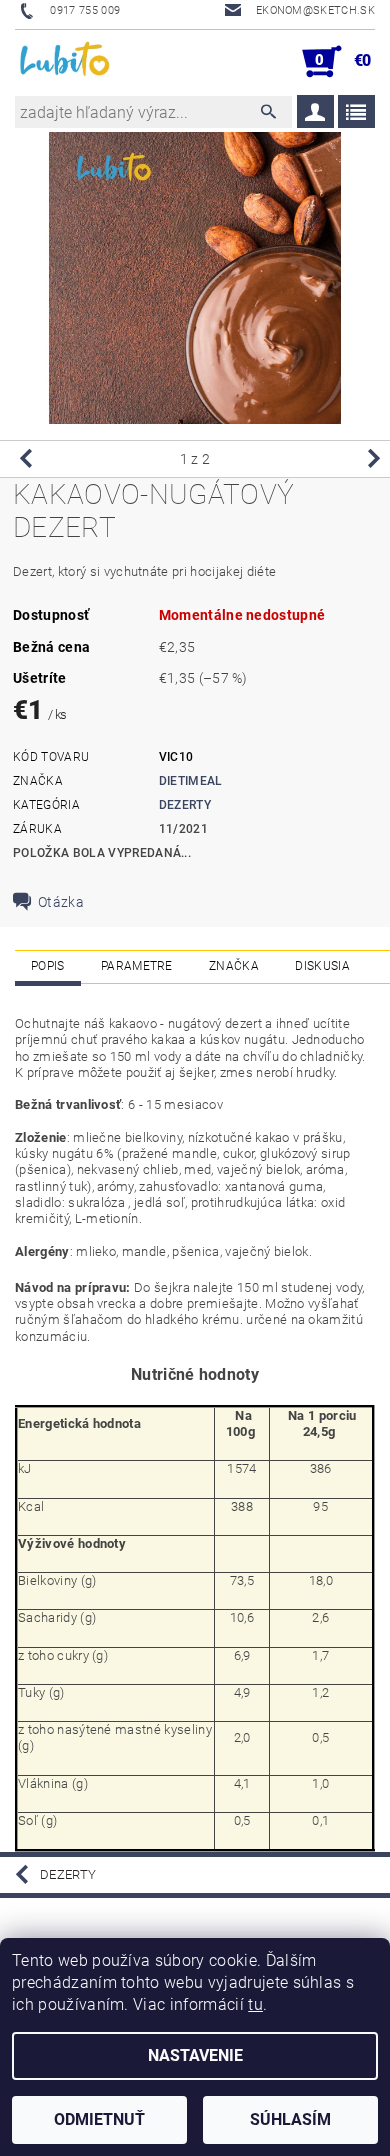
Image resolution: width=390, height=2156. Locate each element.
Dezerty (185, 805)
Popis (48, 966)
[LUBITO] (66, 62)
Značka (234, 966)
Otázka (61, 902)
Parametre (137, 966)
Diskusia (322, 966)
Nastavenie (195, 2055)
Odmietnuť (99, 2119)
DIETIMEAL (191, 781)
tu (255, 2004)
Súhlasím (290, 2119)
